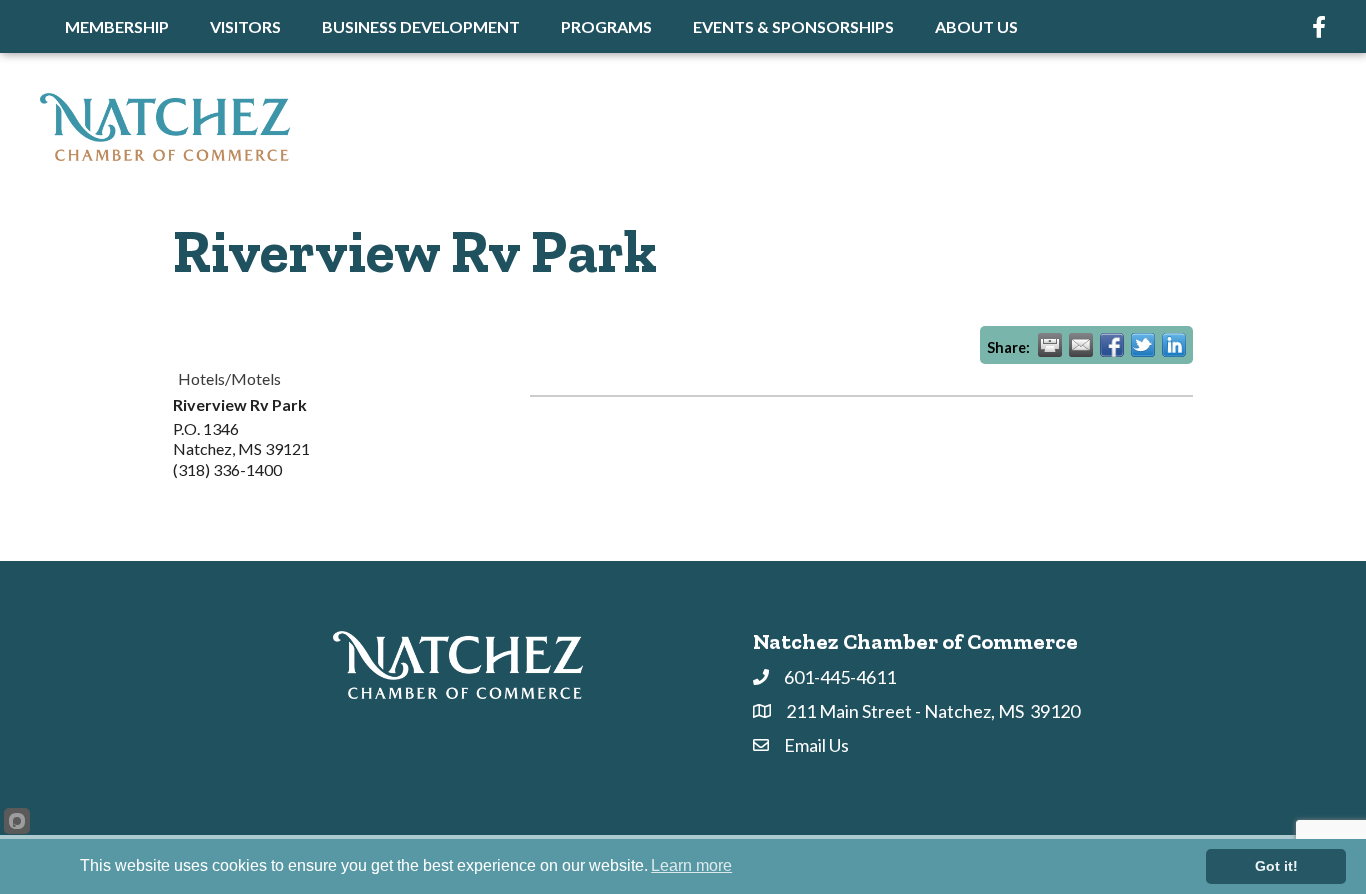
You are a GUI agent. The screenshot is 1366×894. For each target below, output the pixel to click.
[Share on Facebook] (1112, 345)
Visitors (245, 26)
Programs (606, 26)
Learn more (691, 865)
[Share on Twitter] (1143, 345)
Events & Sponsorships (793, 26)
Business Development (421, 26)
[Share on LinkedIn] (1174, 345)
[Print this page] (1050, 345)
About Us (976, 26)
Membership (117, 26)
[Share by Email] (1081, 345)
